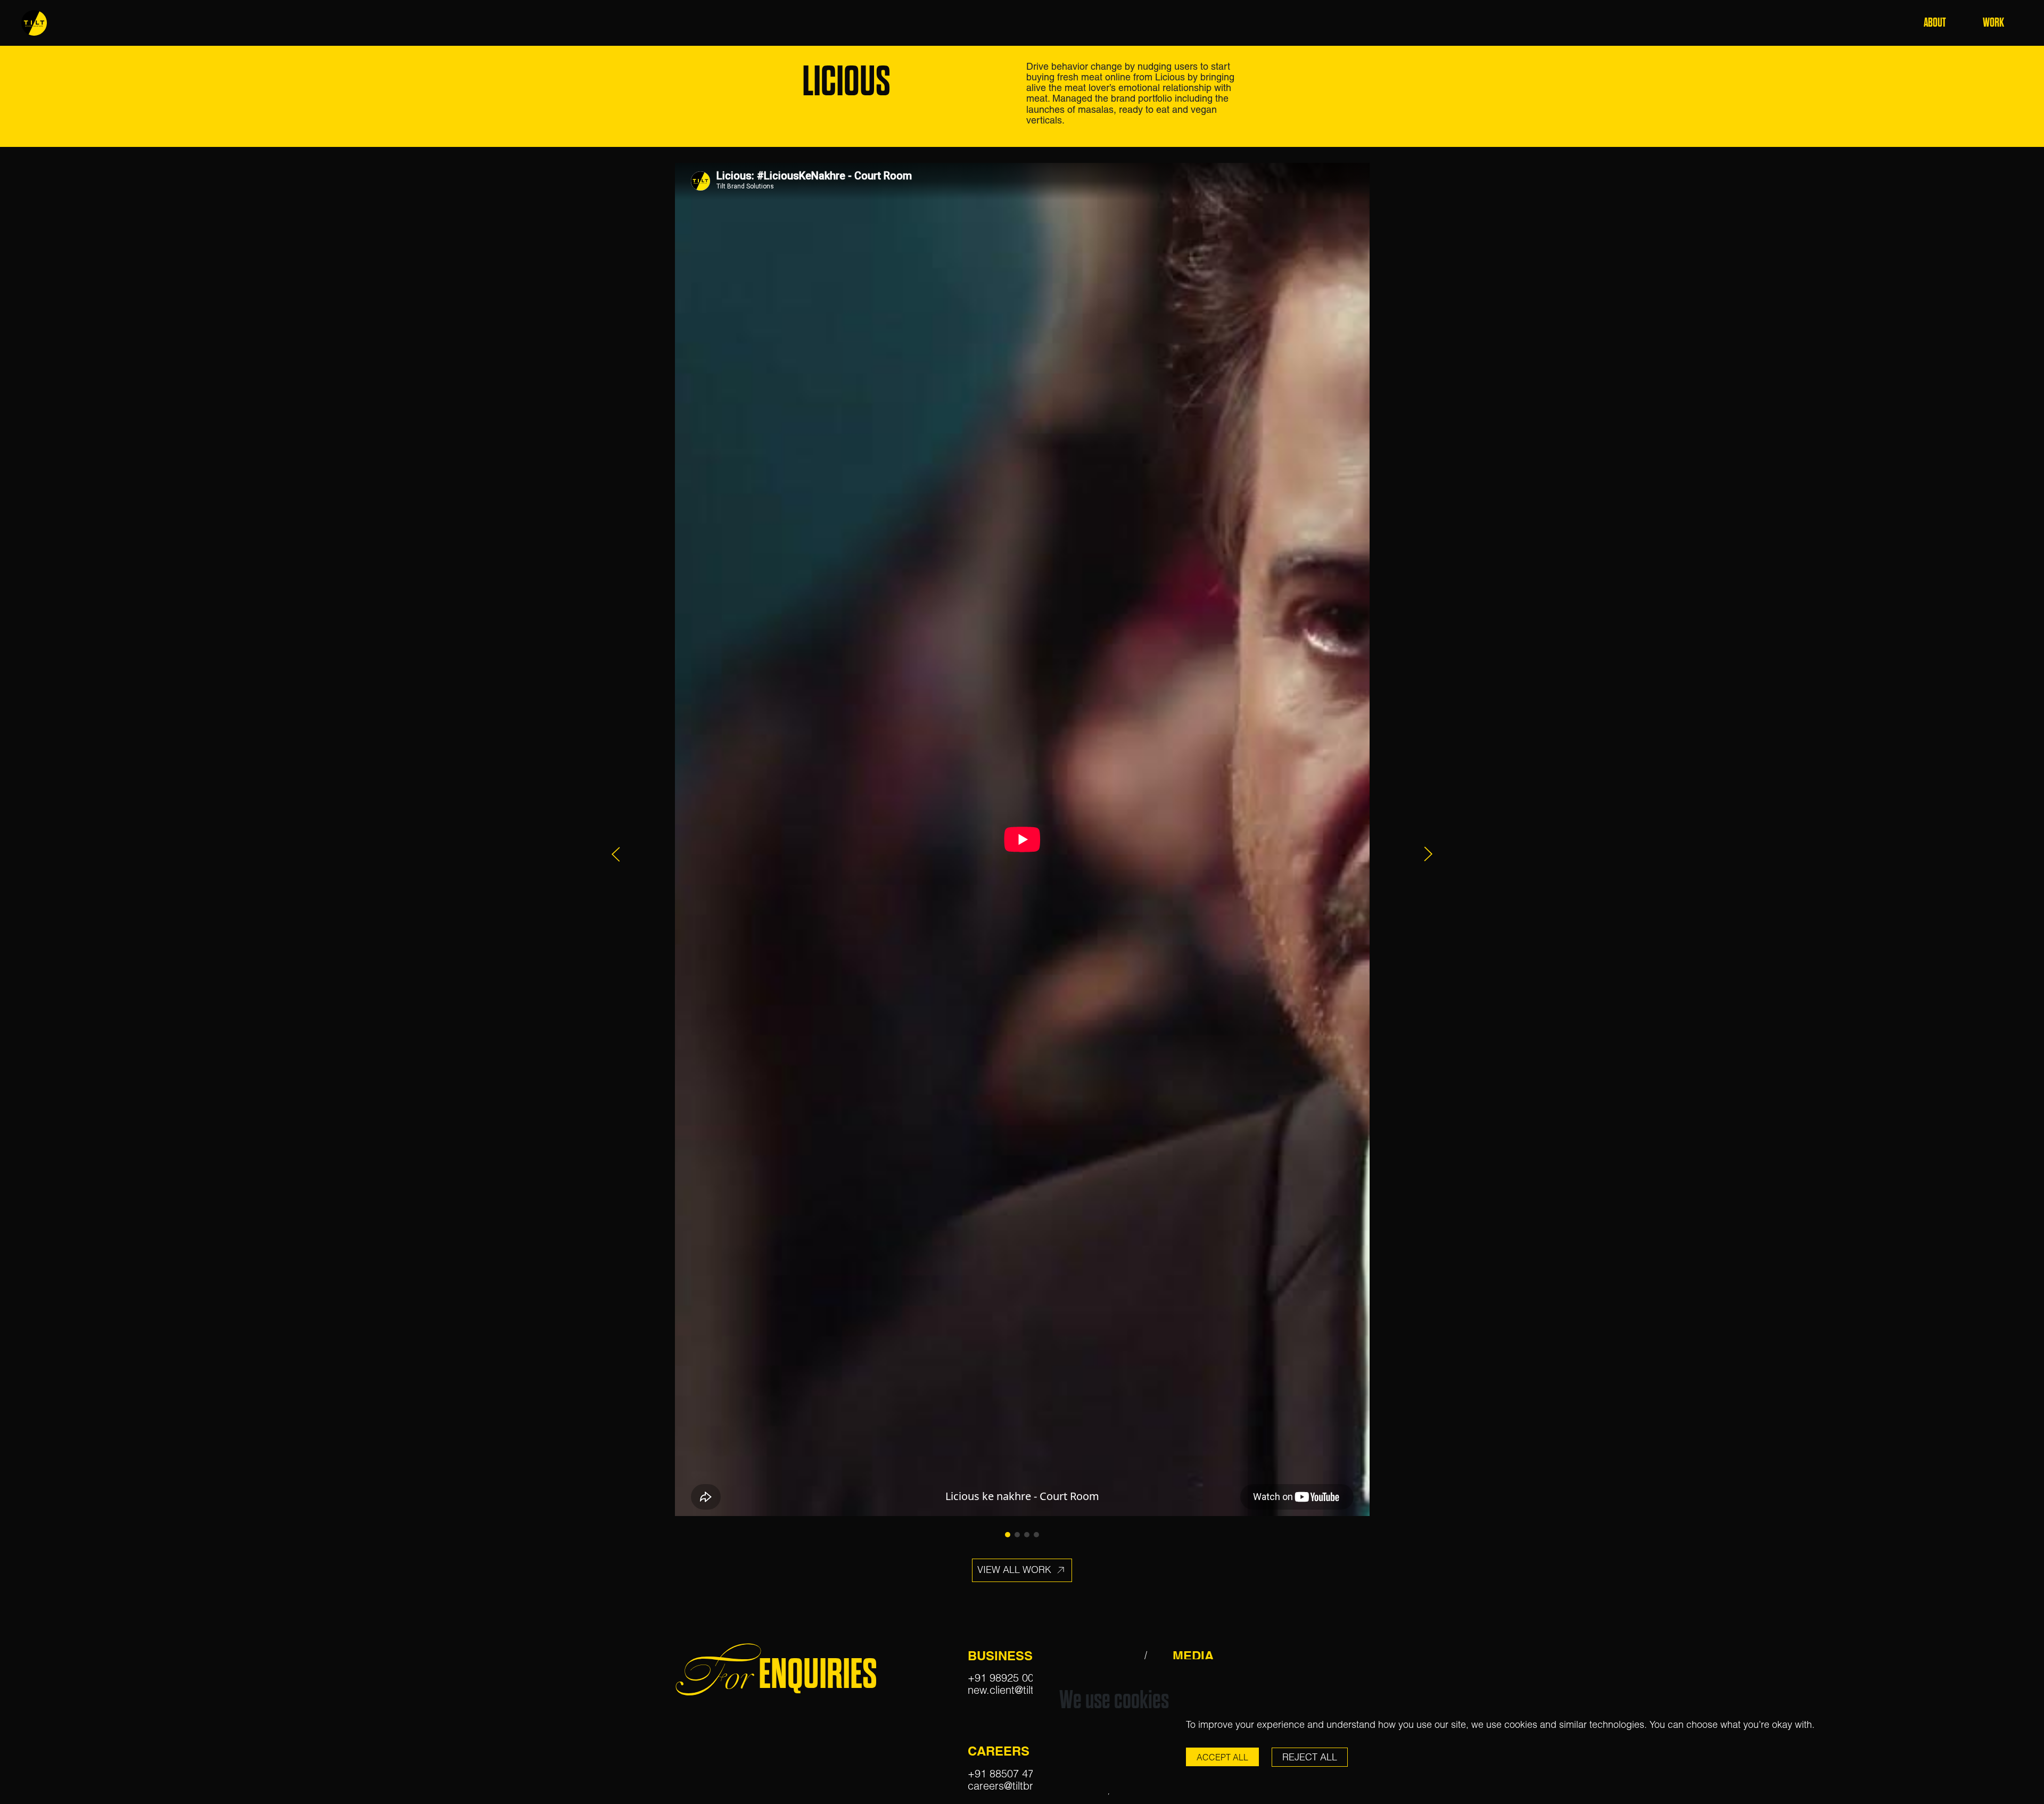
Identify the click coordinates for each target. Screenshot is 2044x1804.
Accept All (1222, 1757)
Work (1993, 23)
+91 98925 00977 (1009, 1678)
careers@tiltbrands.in (1018, 1786)
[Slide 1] (1008, 1535)
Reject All (1310, 1757)
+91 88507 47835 (1009, 1773)
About (1935, 23)
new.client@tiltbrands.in (1023, 1690)
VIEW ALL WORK (1016, 1569)
